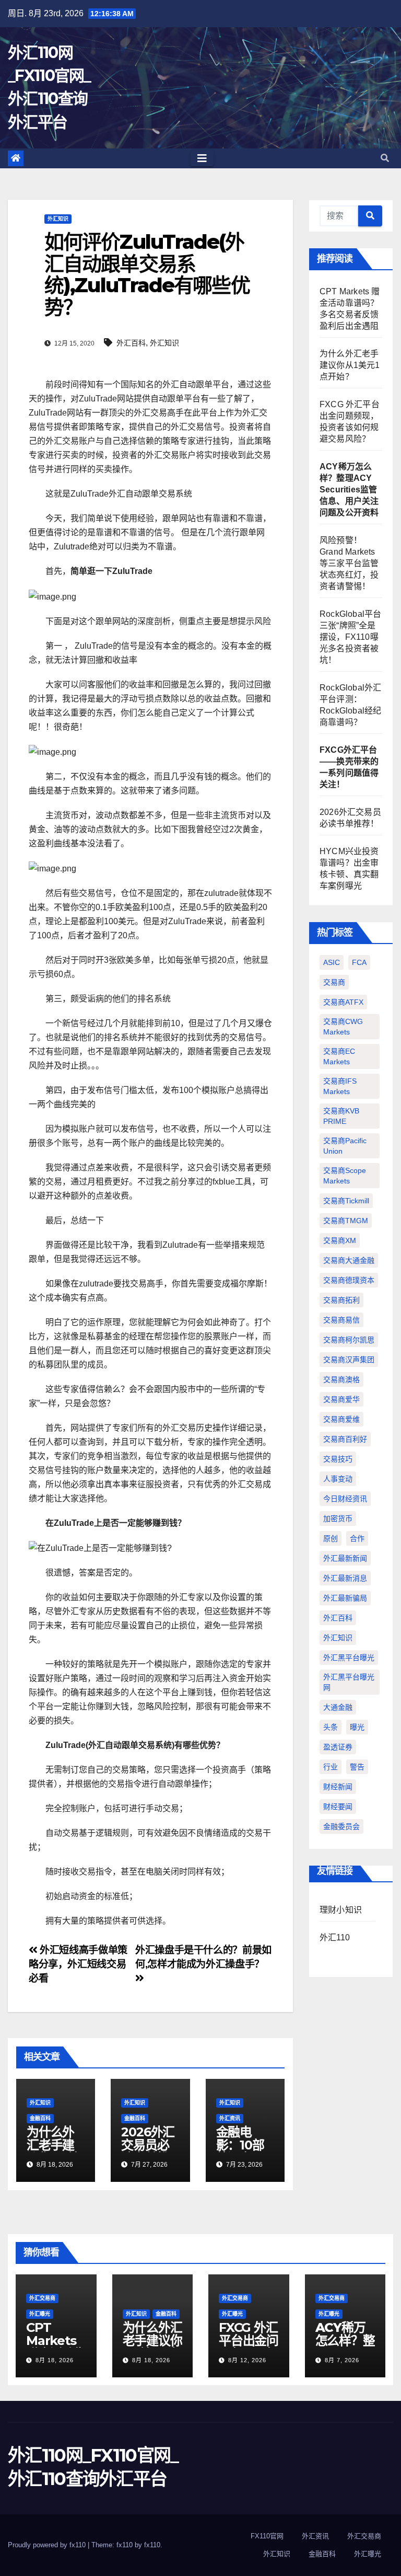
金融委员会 (341, 1826)
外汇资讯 (230, 2118)
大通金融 (338, 1707)
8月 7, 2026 (342, 2360)
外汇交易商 (42, 2298)
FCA (359, 962)
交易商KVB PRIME (341, 1116)
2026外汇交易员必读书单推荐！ (148, 2152)
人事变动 (338, 1479)
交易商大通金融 (349, 1260)
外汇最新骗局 (345, 1598)
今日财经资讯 (345, 1499)
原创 (331, 1538)
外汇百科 (131, 343)
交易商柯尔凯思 (349, 1340)
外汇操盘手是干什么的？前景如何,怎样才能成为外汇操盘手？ (203, 1957)
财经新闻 (338, 1787)
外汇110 (335, 1937)
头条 (331, 1727)
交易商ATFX (343, 1002)
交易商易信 (341, 1320)
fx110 (152, 2545)
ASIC (332, 962)
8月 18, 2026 (55, 2360)
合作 (357, 1538)
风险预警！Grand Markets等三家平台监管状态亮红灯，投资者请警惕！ (349, 563)
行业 (331, 1767)
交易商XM (340, 1240)
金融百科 (40, 2118)
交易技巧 (338, 1459)
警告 (357, 1767)
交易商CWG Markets (343, 1027)
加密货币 (338, 1519)
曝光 (357, 1727)
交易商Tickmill (346, 1201)
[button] (385, 158)
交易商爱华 (341, 1399)
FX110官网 (267, 2536)
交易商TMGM (346, 1221)
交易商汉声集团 (349, 1360)
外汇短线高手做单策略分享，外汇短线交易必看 (78, 1964)
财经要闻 (338, 1807)
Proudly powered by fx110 (48, 2545)
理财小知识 (341, 1910)
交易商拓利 (341, 1300)
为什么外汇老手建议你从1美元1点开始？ (350, 365)
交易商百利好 (345, 1439)
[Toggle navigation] (202, 158)
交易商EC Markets (339, 1056)
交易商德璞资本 (349, 1280)
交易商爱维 (341, 1419)
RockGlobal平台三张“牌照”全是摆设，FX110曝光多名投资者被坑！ (350, 637)
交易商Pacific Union (345, 1146)
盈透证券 (338, 1747)
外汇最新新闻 (345, 1558)
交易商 (334, 982)
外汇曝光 (40, 2314)
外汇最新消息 (345, 1578)
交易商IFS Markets (340, 1086)
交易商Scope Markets (345, 1176)
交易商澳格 (341, 1379)
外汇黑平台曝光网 (349, 1682)
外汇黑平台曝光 (349, 1658)
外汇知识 (58, 219)
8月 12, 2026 (247, 2360)
